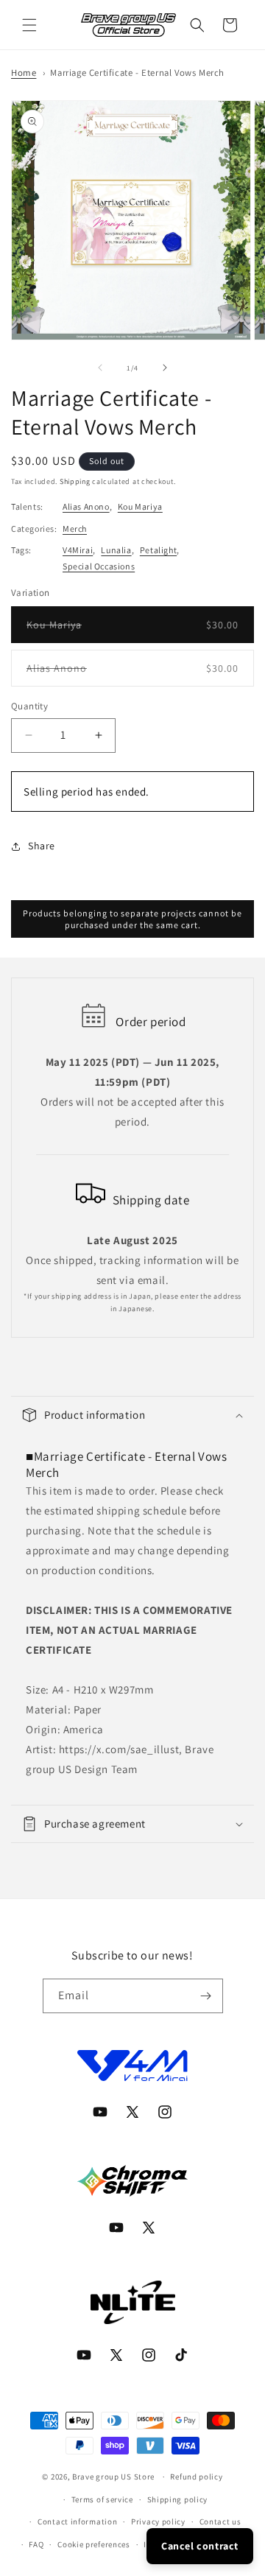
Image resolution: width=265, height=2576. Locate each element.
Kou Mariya (140, 506)
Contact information (77, 2521)
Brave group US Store (113, 2477)
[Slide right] (165, 368)
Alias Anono (86, 506)
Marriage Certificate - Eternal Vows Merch (137, 73)
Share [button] (42, 846)
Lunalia (116, 550)
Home (24, 73)
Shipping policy (178, 2499)
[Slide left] (100, 368)
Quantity (29, 706)
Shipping (75, 481)
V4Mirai (78, 550)
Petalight (158, 550)
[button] (29, 25)
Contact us (220, 2521)
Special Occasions (99, 566)
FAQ (36, 2544)
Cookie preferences (94, 2544)
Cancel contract (200, 2546)
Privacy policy (158, 2521)
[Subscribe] (206, 1996)
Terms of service (102, 2499)
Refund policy (196, 2477)
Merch (75, 529)
